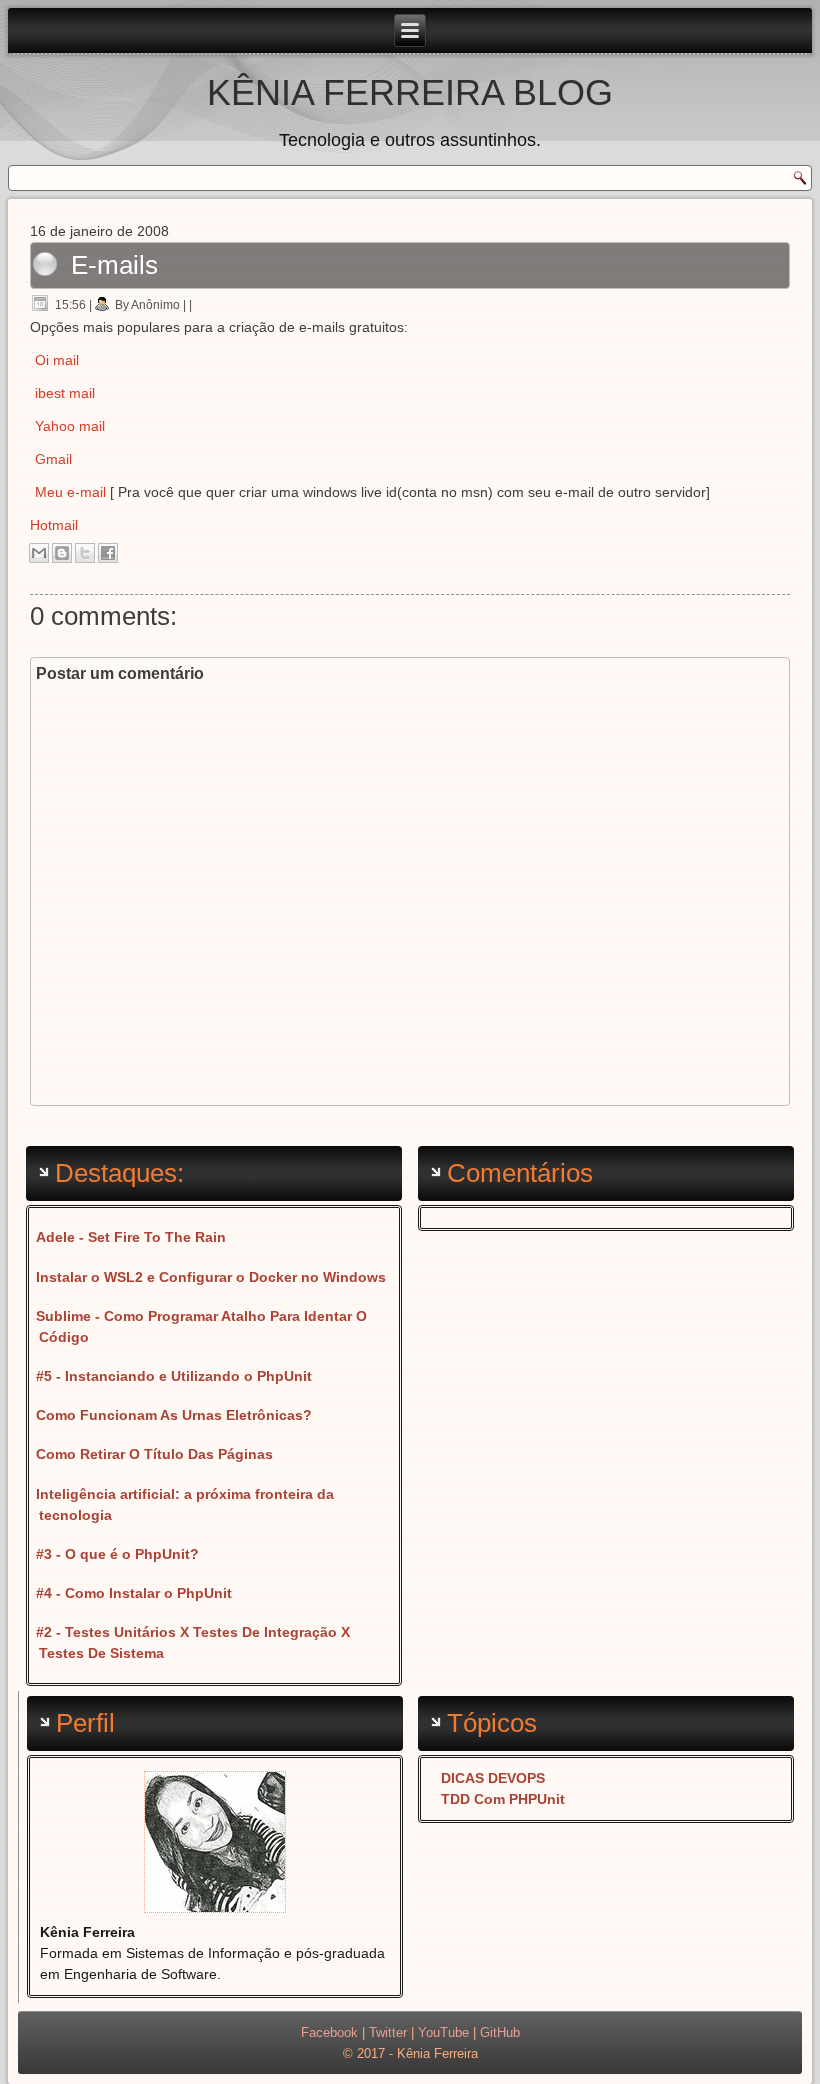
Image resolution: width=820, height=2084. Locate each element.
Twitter (388, 2032)
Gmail (53, 459)
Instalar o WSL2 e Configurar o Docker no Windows (211, 1277)
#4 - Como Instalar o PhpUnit (134, 1593)
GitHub (500, 2032)
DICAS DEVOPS (493, 1778)
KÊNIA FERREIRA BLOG (410, 92)
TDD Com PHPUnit (503, 1799)
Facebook (329, 2032)
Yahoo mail (70, 426)
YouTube (443, 2032)
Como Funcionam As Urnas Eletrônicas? (174, 1415)
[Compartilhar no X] (85, 553)
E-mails (114, 265)
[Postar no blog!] (62, 553)
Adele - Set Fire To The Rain (131, 1237)
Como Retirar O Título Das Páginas (154, 1454)
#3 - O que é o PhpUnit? (117, 1554)
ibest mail (65, 393)
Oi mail (57, 360)
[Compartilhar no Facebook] (108, 553)
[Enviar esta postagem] (198, 305)
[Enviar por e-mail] (39, 553)
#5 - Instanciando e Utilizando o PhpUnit (174, 1376)
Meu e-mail (70, 492)
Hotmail (54, 525)
